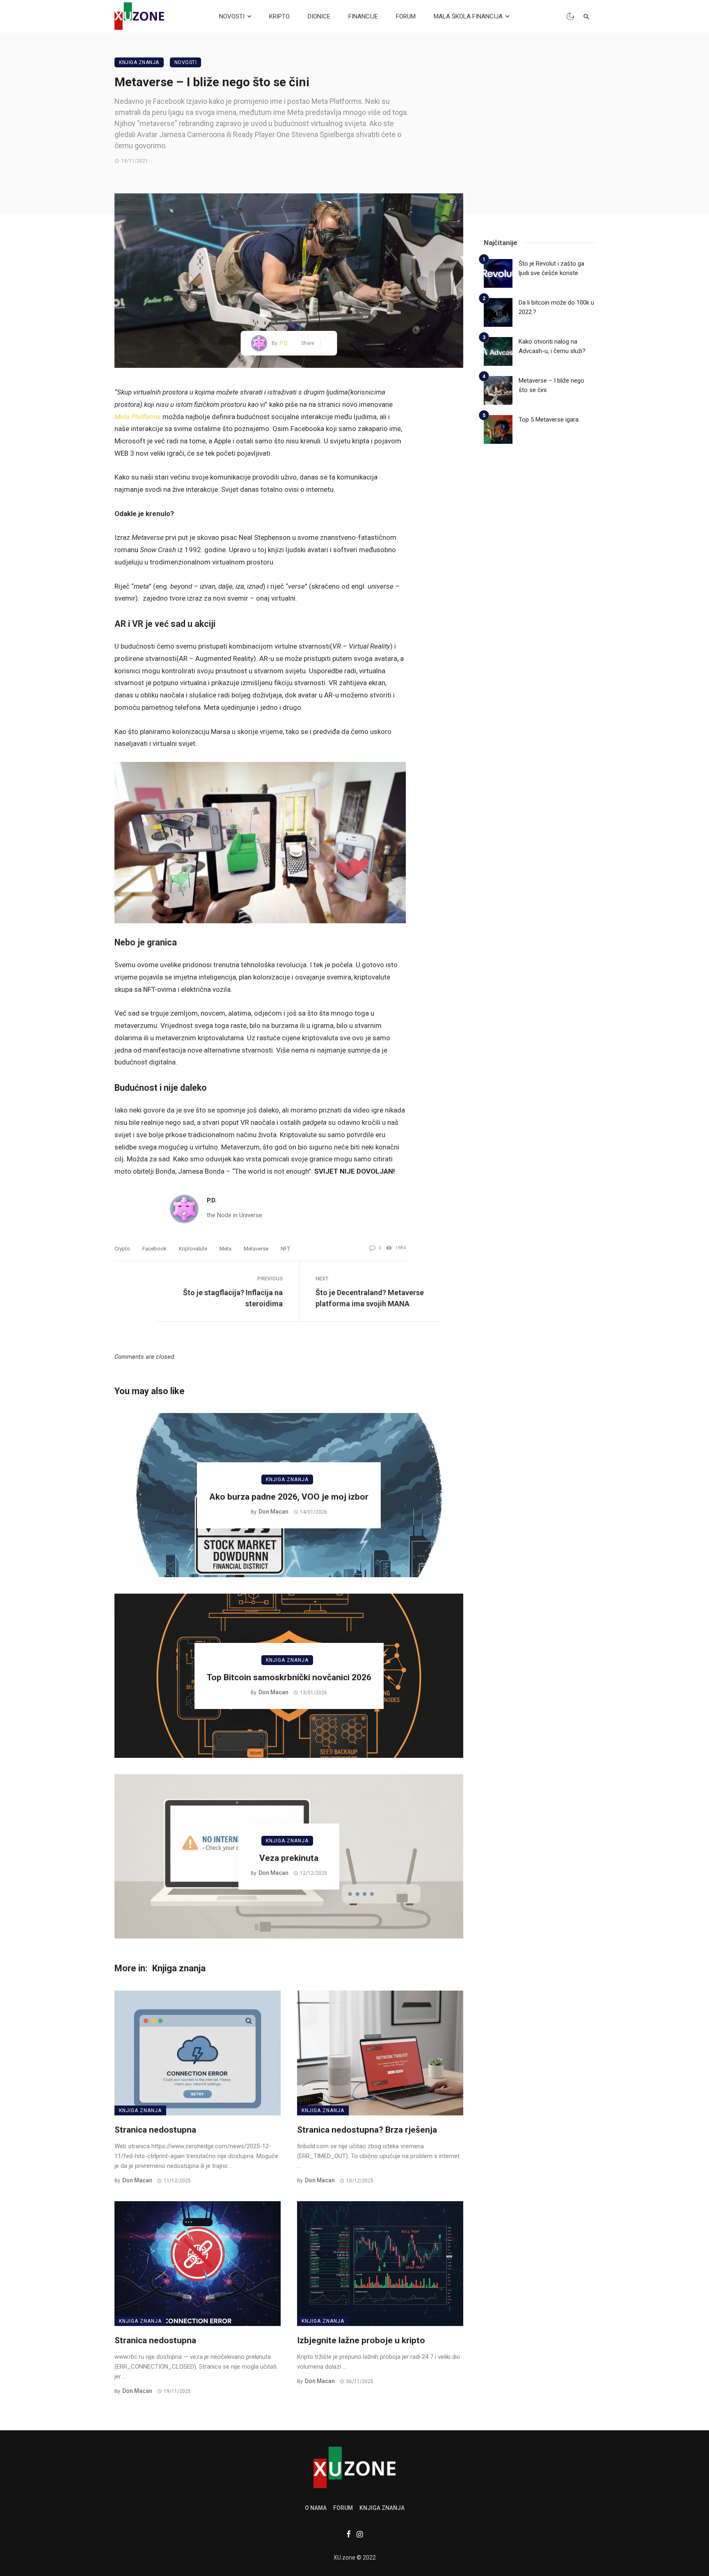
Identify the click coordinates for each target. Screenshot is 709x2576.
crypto (122, 1249)
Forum (343, 2508)
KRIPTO (279, 16)
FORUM (406, 16)
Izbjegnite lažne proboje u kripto (361, 2340)
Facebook (154, 1249)
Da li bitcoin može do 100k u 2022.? (556, 307)
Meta (225, 1249)
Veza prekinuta (289, 1858)
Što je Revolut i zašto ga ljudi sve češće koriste (551, 268)
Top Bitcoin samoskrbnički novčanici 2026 (289, 1677)
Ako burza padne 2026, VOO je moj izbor (289, 1497)
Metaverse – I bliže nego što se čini (551, 385)
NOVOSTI (232, 16)
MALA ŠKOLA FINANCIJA (468, 16)
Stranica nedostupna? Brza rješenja (367, 2130)
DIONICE (319, 16)
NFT (285, 1249)
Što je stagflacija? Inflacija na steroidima (233, 1298)
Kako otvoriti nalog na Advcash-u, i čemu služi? (552, 346)
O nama (316, 2508)
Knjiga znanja (139, 62)
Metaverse (256, 1249)
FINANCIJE (363, 16)
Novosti (186, 62)
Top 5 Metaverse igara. (549, 420)
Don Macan (273, 1512)
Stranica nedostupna (155, 2130)
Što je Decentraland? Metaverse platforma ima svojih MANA (370, 1298)
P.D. (284, 343)
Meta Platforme (138, 417)
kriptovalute (193, 1249)
